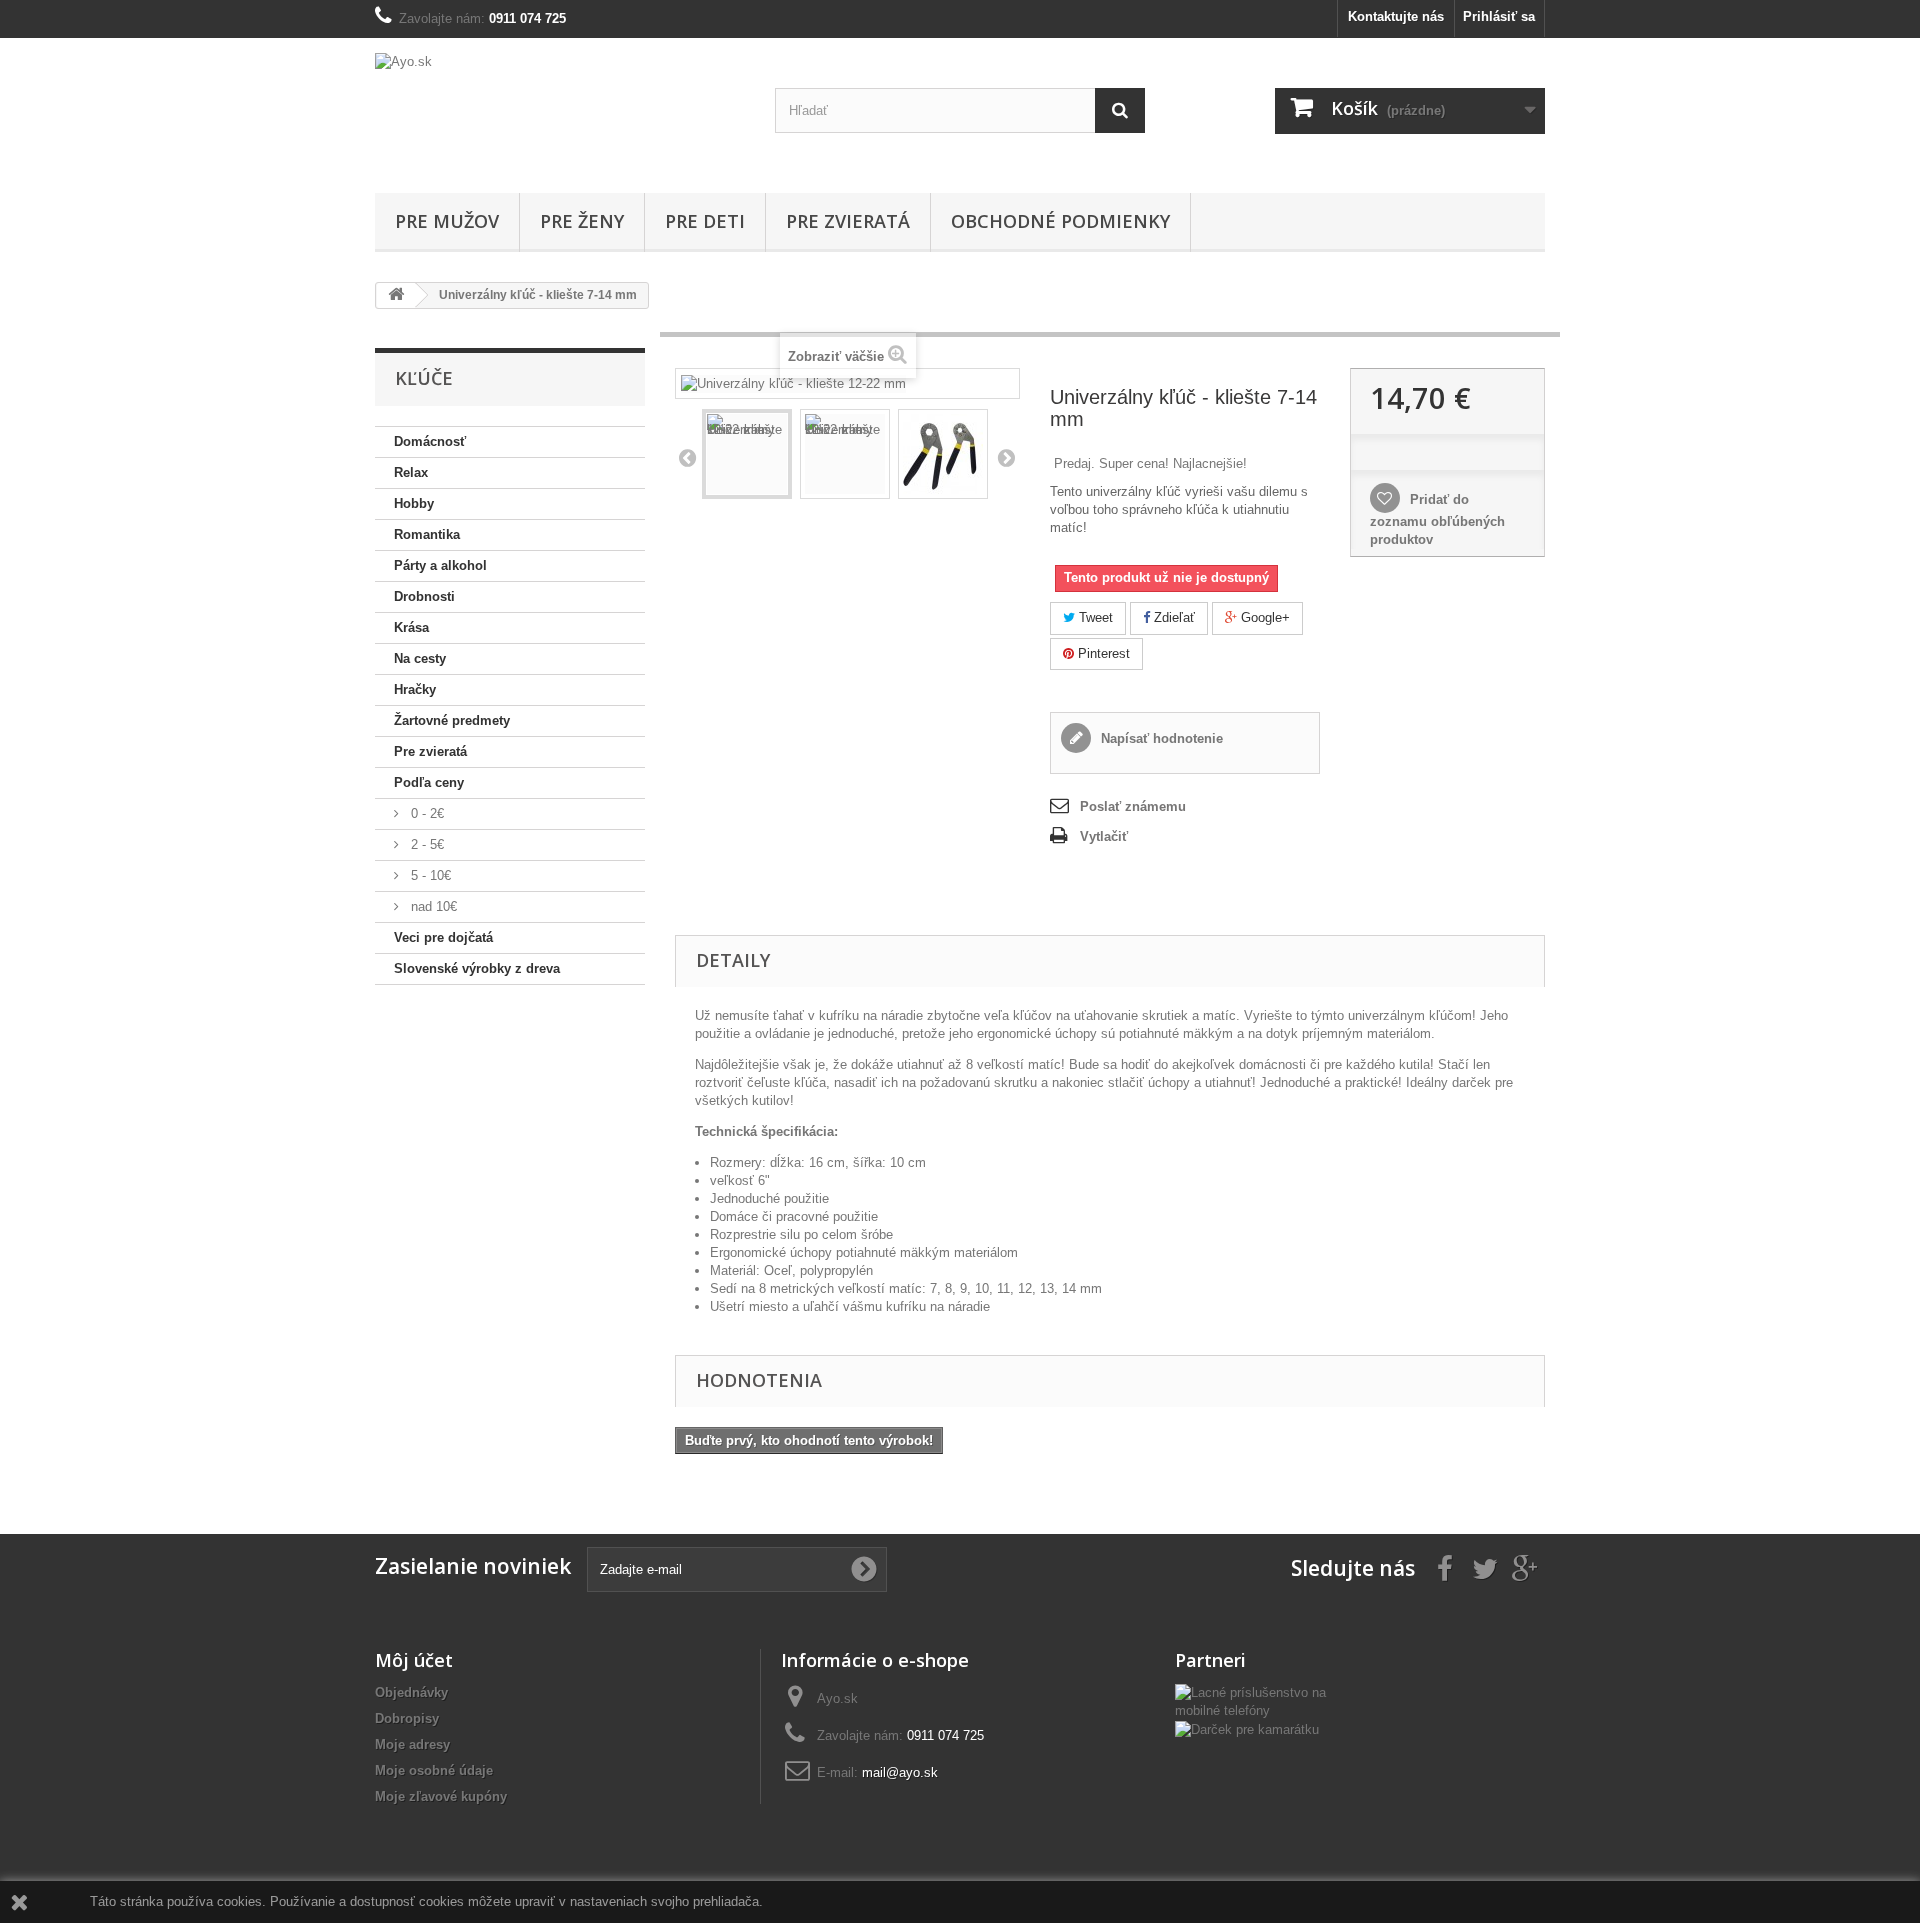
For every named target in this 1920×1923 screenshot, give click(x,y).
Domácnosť (430, 441)
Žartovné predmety (452, 720)
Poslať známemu (1133, 806)
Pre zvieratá (848, 221)
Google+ (1263, 617)
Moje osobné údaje (434, 1770)
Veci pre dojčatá (443, 937)
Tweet (1094, 617)
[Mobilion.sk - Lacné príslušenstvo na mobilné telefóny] (1260, 1701)
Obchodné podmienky (1060, 221)
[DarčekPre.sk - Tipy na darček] (1247, 1728)
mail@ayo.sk (900, 1772)
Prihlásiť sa (1499, 16)
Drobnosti (424, 596)
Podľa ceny (429, 782)
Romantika (427, 534)
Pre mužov (447, 221)
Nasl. (1006, 457)
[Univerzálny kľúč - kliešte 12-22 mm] (747, 454)
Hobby (414, 503)
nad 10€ (432, 906)
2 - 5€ (425, 844)
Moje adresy (412, 1744)
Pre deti (705, 221)
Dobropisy (407, 1718)
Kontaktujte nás (1396, 16)
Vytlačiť (1104, 836)
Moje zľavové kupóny (441, 1796)
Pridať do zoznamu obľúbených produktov (1437, 519)
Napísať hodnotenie (1160, 738)
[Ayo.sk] (560, 110)
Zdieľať (1172, 617)
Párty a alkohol (440, 565)
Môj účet (414, 1660)
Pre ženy (582, 221)
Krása (411, 627)
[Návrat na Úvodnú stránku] (396, 295)
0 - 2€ (425, 813)
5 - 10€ (429, 875)
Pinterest (1102, 653)
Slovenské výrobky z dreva (477, 968)
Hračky (415, 689)
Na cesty (420, 658)
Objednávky (411, 1692)
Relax (411, 472)
